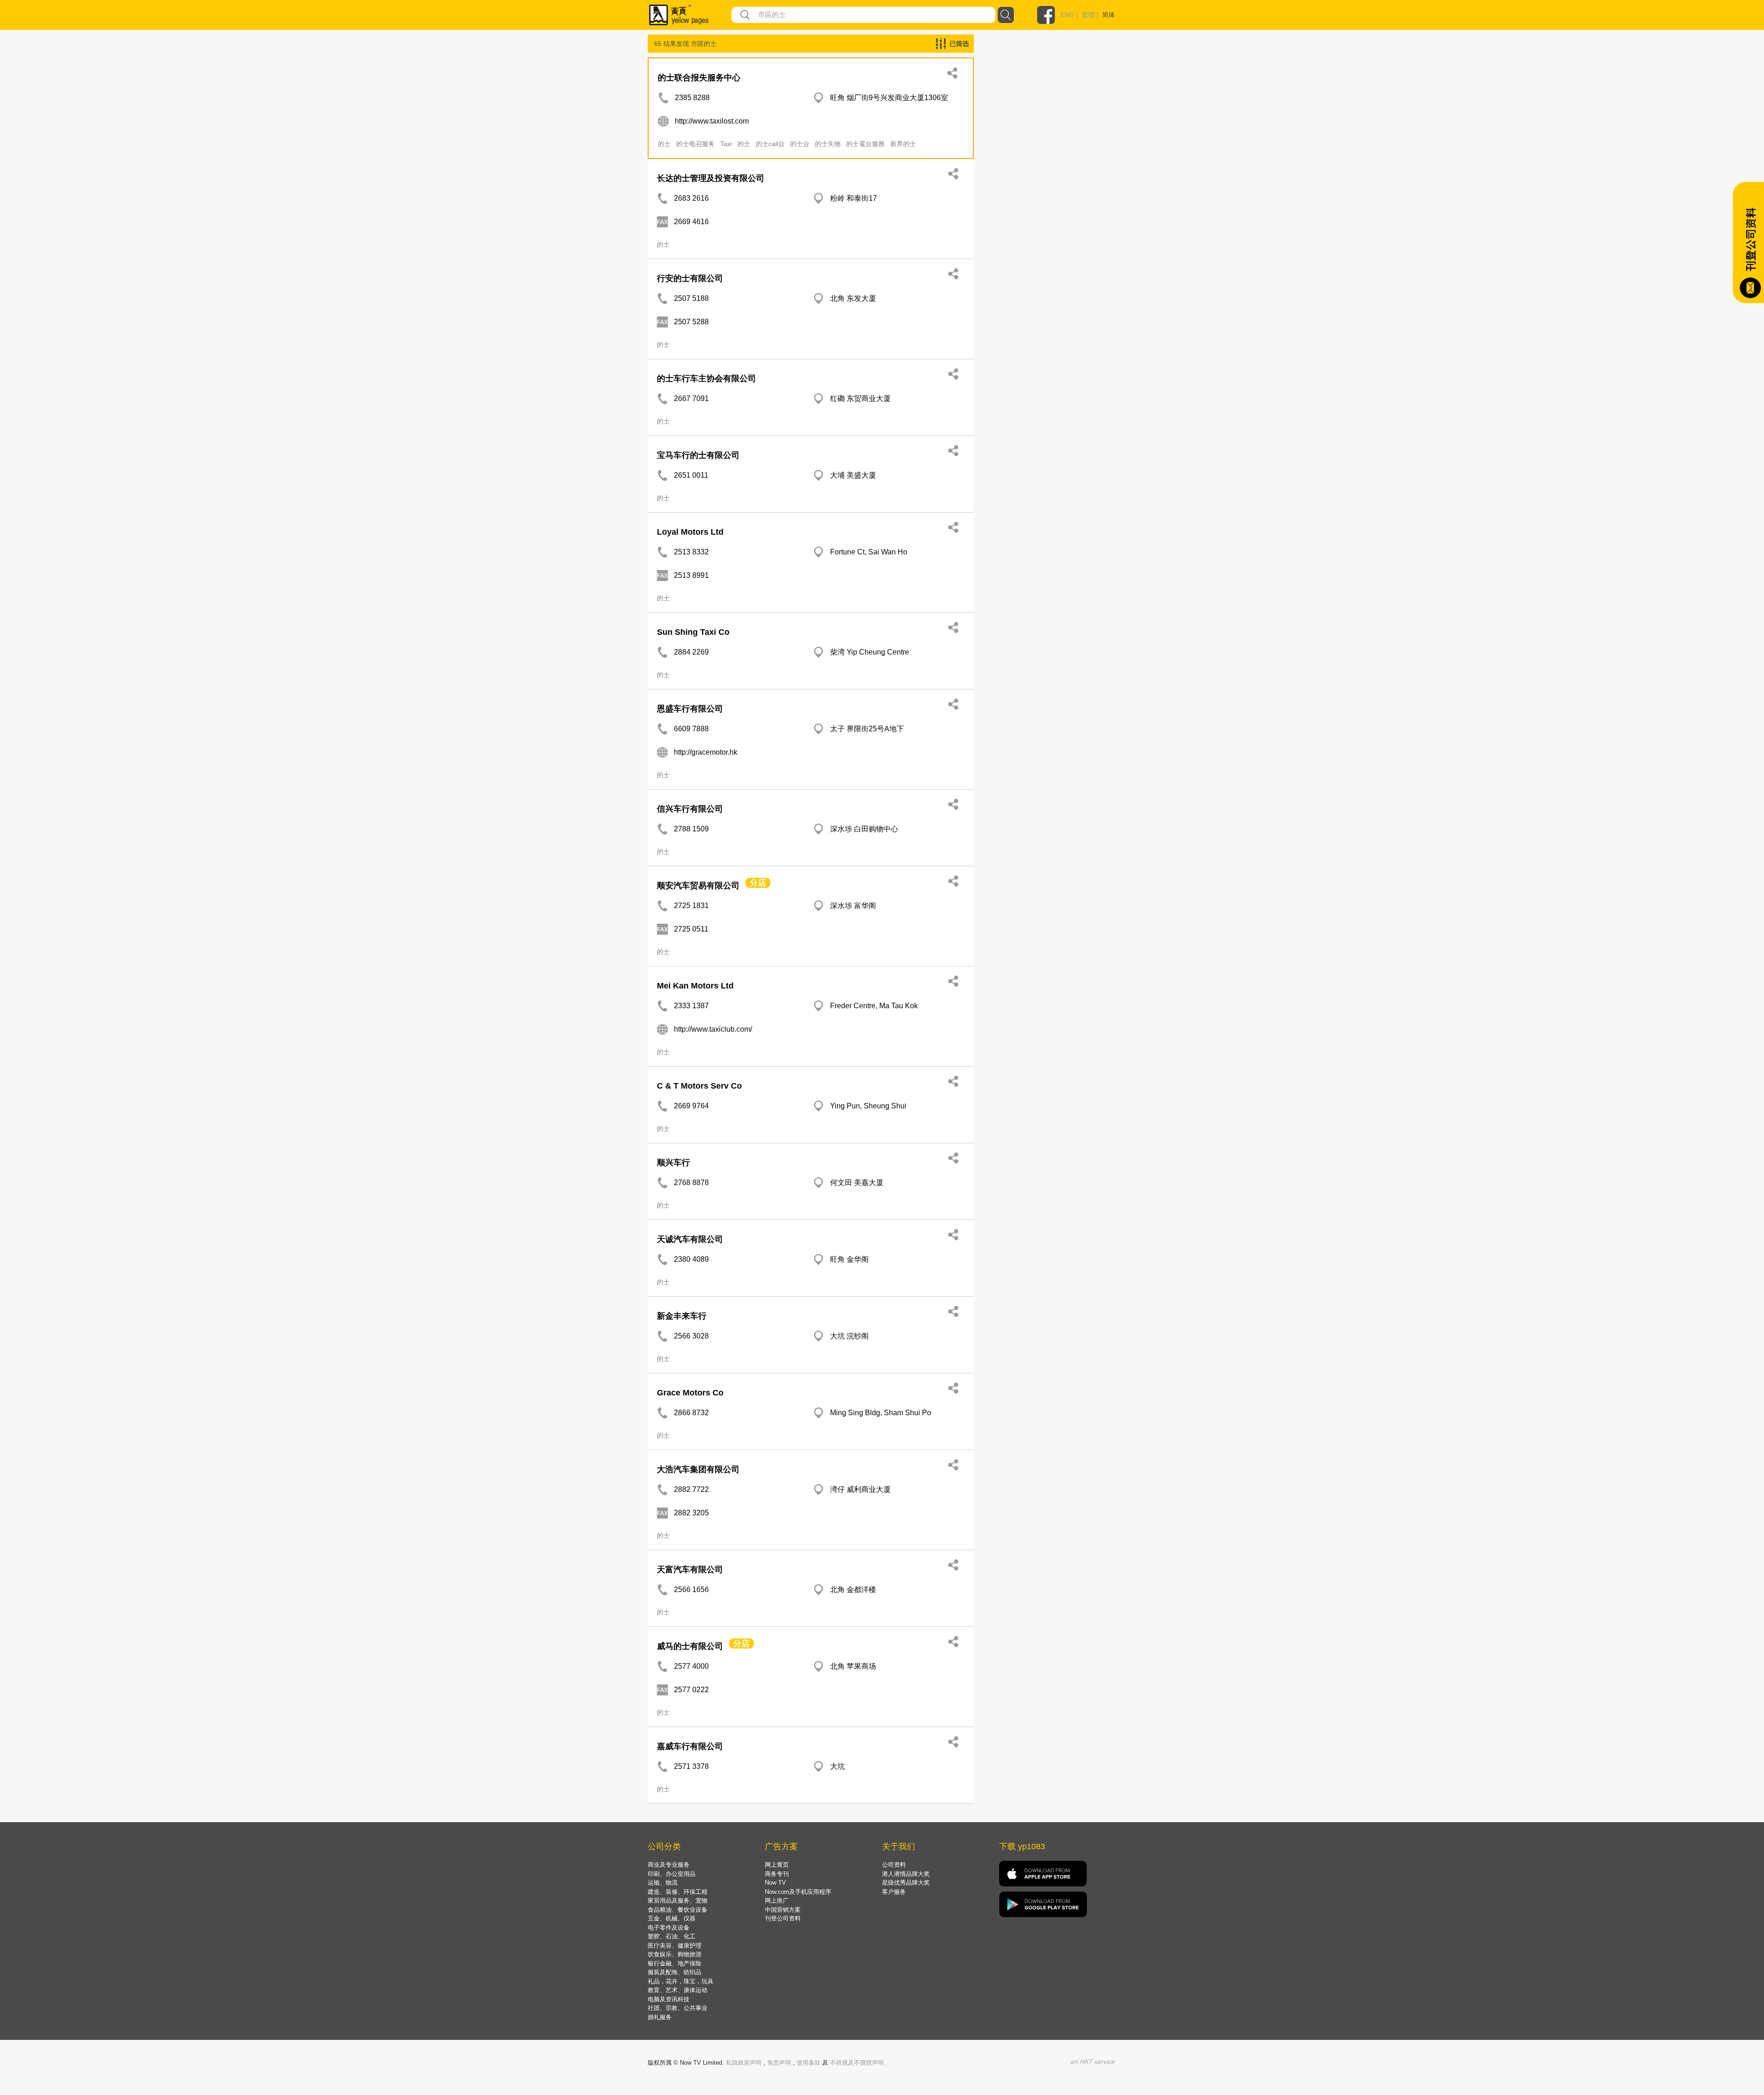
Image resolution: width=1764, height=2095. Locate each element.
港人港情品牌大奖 (906, 1874)
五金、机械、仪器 (672, 1918)
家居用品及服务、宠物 (678, 1900)
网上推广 (777, 1900)
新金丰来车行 (682, 1316)
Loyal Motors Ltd (690, 532)
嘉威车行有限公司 (690, 1746)
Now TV (775, 1883)
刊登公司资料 (783, 1918)
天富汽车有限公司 (690, 1570)
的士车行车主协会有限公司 (707, 378)
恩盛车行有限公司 (690, 709)
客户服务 (894, 1892)
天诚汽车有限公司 (690, 1239)
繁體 (1088, 15)
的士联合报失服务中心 (699, 78)
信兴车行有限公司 (690, 809)
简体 (1108, 15)
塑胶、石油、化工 (672, 1936)
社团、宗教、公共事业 (678, 2008)
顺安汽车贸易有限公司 (698, 886)
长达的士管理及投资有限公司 (711, 178)
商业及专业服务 (669, 1865)
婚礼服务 (660, 2017)
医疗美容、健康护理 (675, 1945)
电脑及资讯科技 (669, 1999)
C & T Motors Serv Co (699, 1086)
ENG (1068, 15)
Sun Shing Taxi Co (693, 632)
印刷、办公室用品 (672, 1874)
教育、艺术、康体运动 (678, 1990)
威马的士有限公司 (690, 1646)
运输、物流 (663, 1883)
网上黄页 (777, 1865)
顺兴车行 (673, 1163)
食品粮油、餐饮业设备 (678, 1910)
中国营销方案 (783, 1910)
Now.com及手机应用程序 (798, 1892)
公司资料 (894, 1865)
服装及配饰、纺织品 (675, 1972)
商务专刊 (777, 1874)
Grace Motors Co (690, 1393)
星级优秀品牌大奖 (906, 1883)
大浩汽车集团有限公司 (698, 1469)
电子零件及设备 (669, 1928)
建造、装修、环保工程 (678, 1892)
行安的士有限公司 (690, 278)
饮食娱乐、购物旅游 (675, 1954)
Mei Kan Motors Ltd (695, 986)
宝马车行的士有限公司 (698, 455)
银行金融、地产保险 (675, 1963)
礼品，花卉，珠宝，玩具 (681, 1981)
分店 (758, 883)
